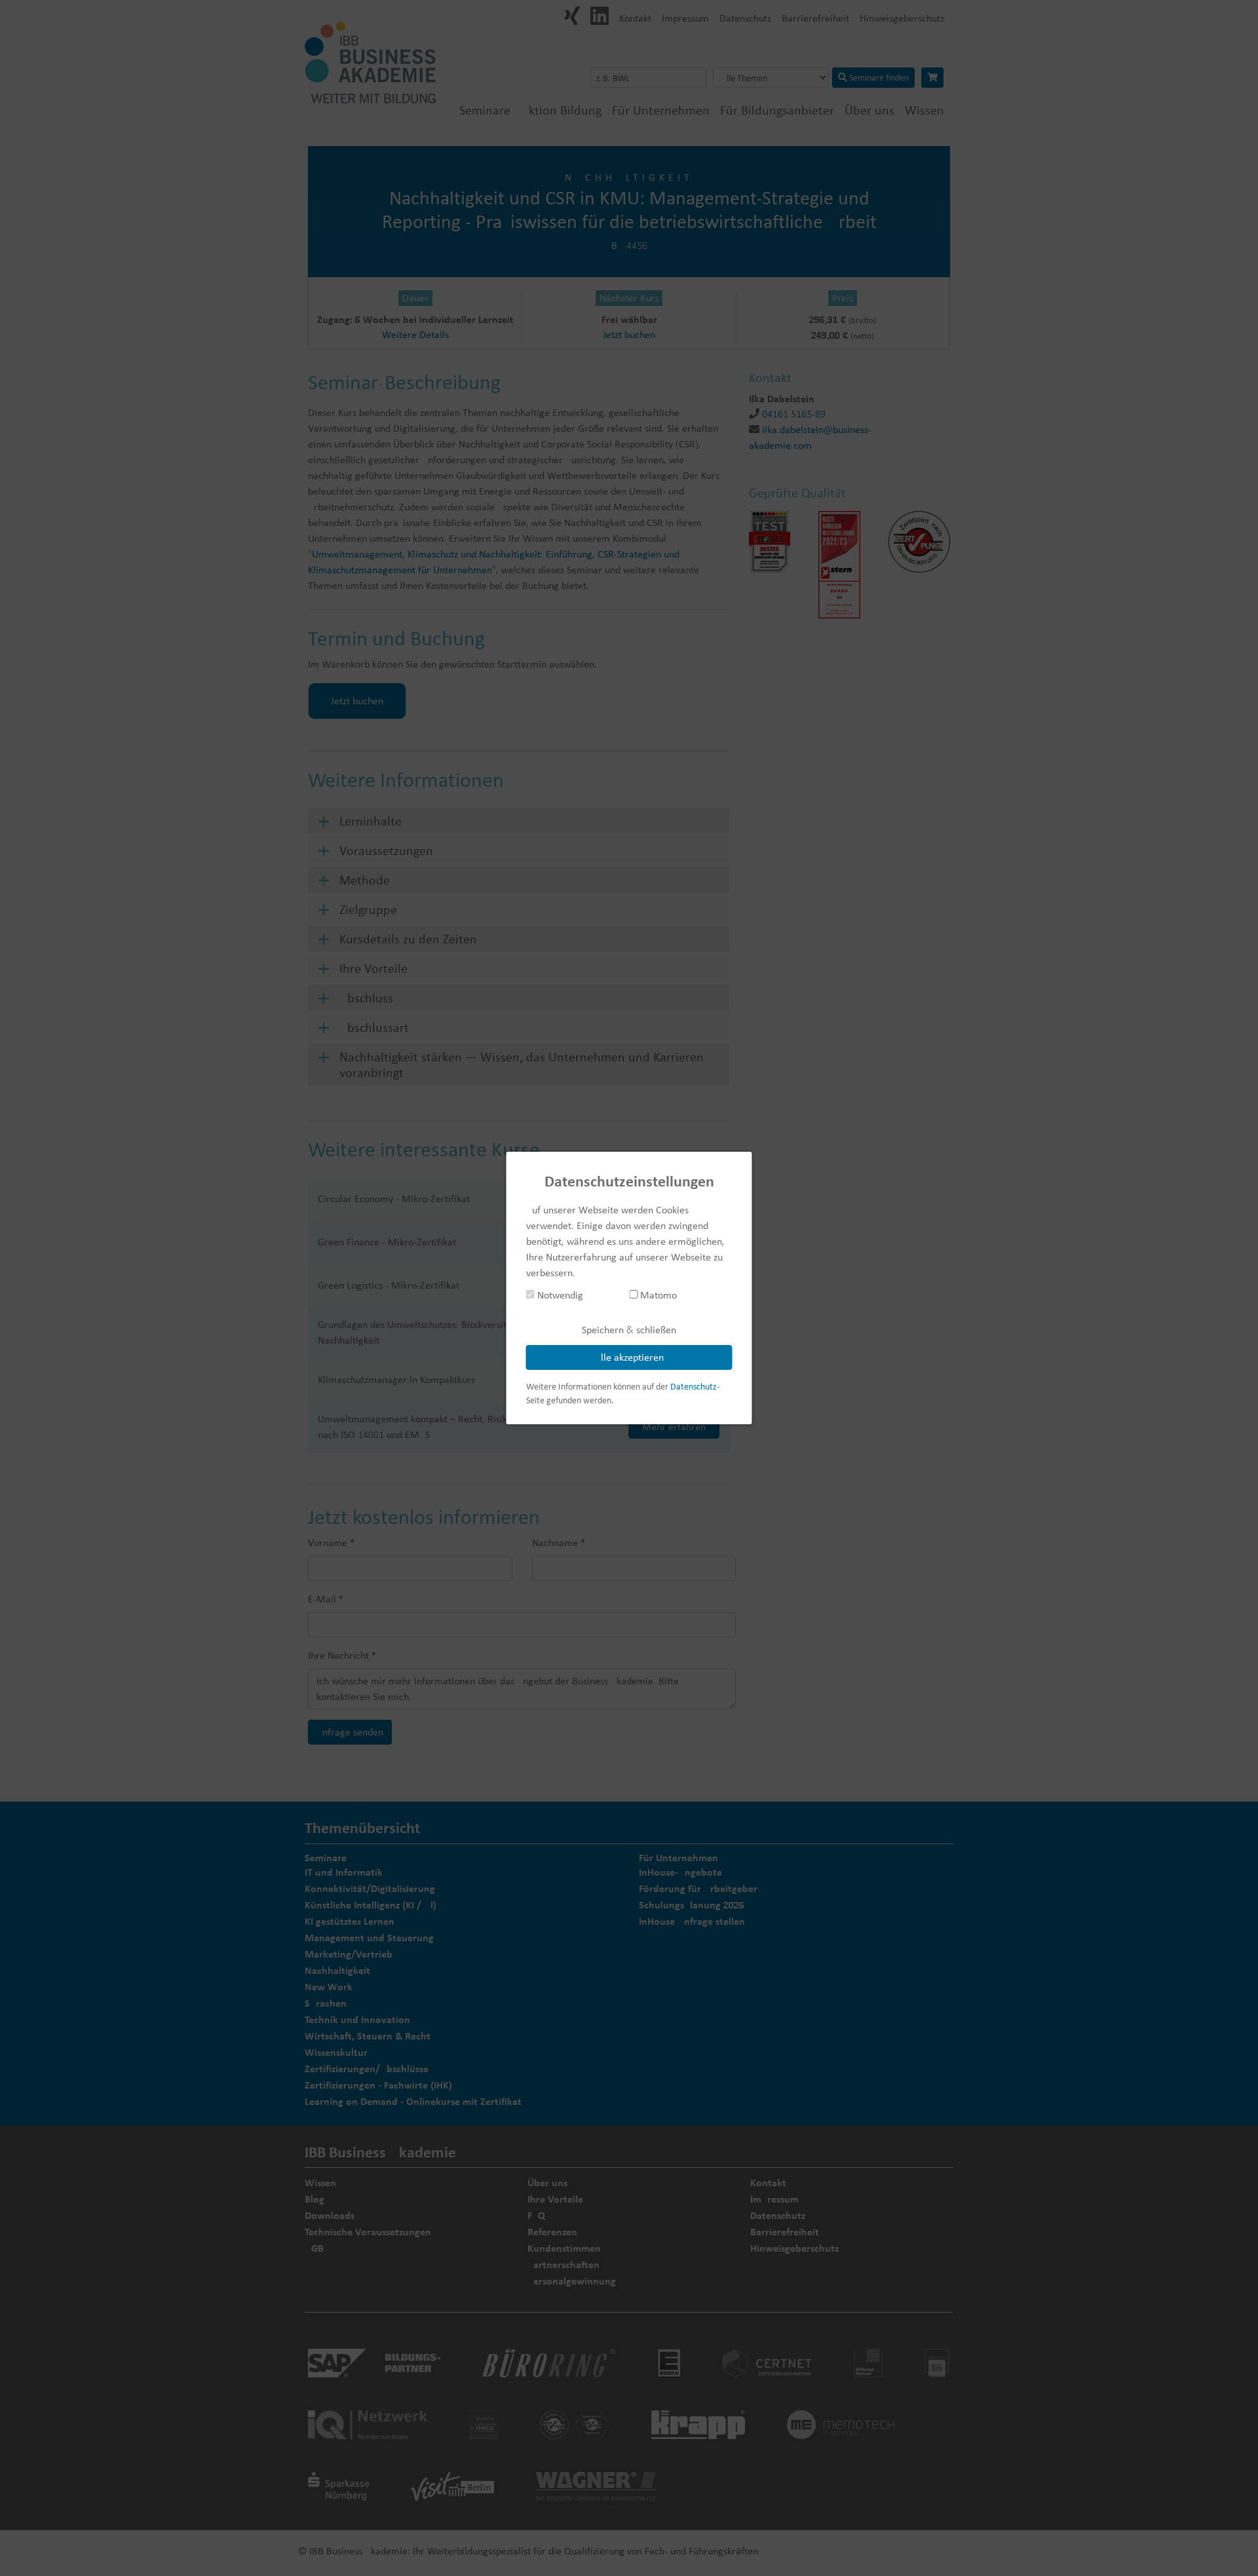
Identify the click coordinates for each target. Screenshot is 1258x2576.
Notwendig (559, 1295)
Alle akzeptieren (629, 1357)
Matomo (657, 1295)
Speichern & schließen (629, 1330)
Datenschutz (694, 1386)
